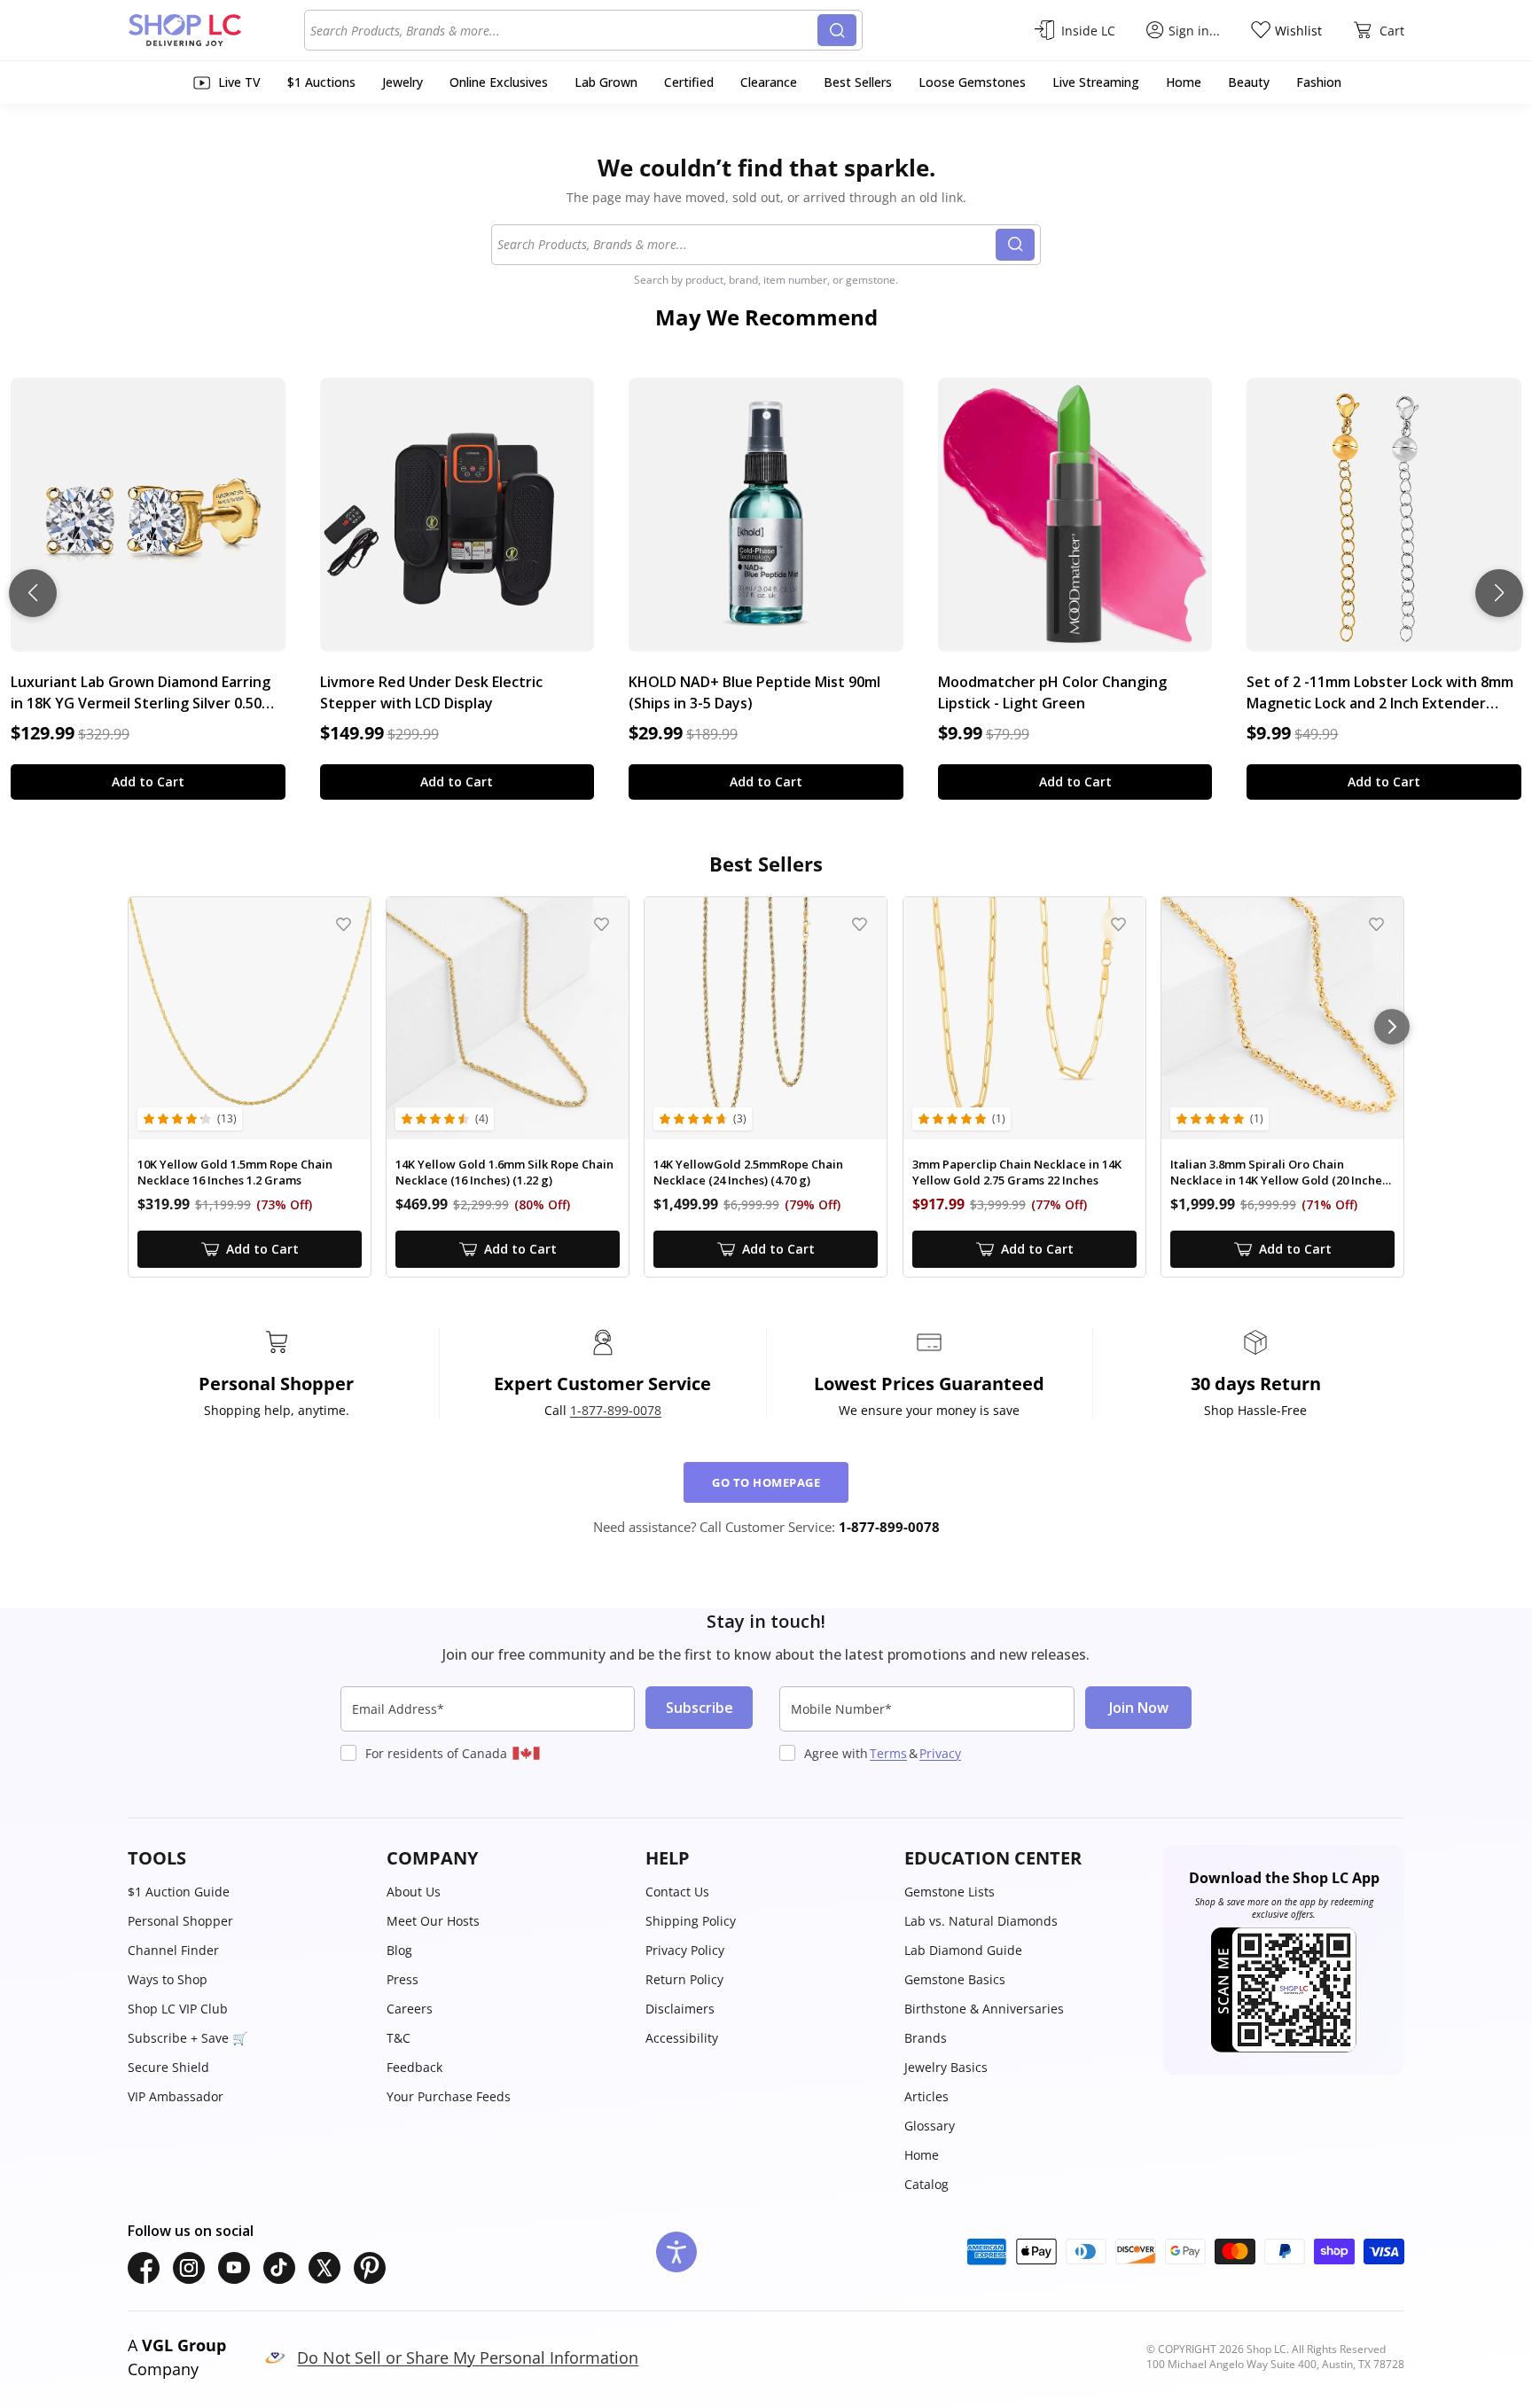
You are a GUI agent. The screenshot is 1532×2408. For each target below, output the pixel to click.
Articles (926, 2096)
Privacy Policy (685, 1950)
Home (922, 2155)
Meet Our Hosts (433, 1921)
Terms (888, 1753)
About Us (414, 1892)
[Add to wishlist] (344, 924)
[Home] (216, 30)
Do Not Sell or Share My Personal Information (468, 2357)
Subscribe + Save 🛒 (188, 2038)
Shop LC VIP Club (178, 2009)
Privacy (940, 1753)
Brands (926, 2038)
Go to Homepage (766, 1482)
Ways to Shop (168, 1979)
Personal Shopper (180, 1921)
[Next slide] (1499, 593)
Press (403, 1979)
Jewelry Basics (946, 2067)
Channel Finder (173, 1950)
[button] (248, 1858)
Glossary (930, 2126)
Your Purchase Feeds (449, 2096)
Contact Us (677, 1892)
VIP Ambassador (176, 2096)
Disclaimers (680, 2009)
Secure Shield (168, 2067)
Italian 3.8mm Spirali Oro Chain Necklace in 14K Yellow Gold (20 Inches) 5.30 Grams (1281, 1173)
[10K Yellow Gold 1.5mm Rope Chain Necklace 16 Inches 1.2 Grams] (250, 1018)
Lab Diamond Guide (963, 1950)
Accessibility (682, 2038)
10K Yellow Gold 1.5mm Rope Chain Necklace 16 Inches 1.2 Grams (235, 1173)
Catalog (926, 2184)
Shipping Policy (691, 1921)
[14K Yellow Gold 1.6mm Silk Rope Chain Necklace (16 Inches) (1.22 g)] (508, 1018)
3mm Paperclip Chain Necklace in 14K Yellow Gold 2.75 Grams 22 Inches (1017, 1173)
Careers (410, 2009)
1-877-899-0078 (616, 1410)
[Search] (837, 30)
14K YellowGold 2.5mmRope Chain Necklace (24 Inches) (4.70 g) (748, 1173)
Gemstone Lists (950, 1892)
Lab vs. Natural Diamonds (981, 1921)
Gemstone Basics (955, 1979)
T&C (399, 2038)
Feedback (414, 2067)
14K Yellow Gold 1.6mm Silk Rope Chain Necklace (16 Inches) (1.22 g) (504, 1173)
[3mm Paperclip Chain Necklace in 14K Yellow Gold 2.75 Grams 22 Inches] (1024, 1018)
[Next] (1392, 1027)
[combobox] (564, 30)
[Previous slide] (33, 593)
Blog (399, 1950)
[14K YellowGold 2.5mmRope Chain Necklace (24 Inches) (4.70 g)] (766, 1018)
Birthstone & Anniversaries (984, 2009)
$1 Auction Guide (179, 1892)
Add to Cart (148, 782)
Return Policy (684, 1979)
